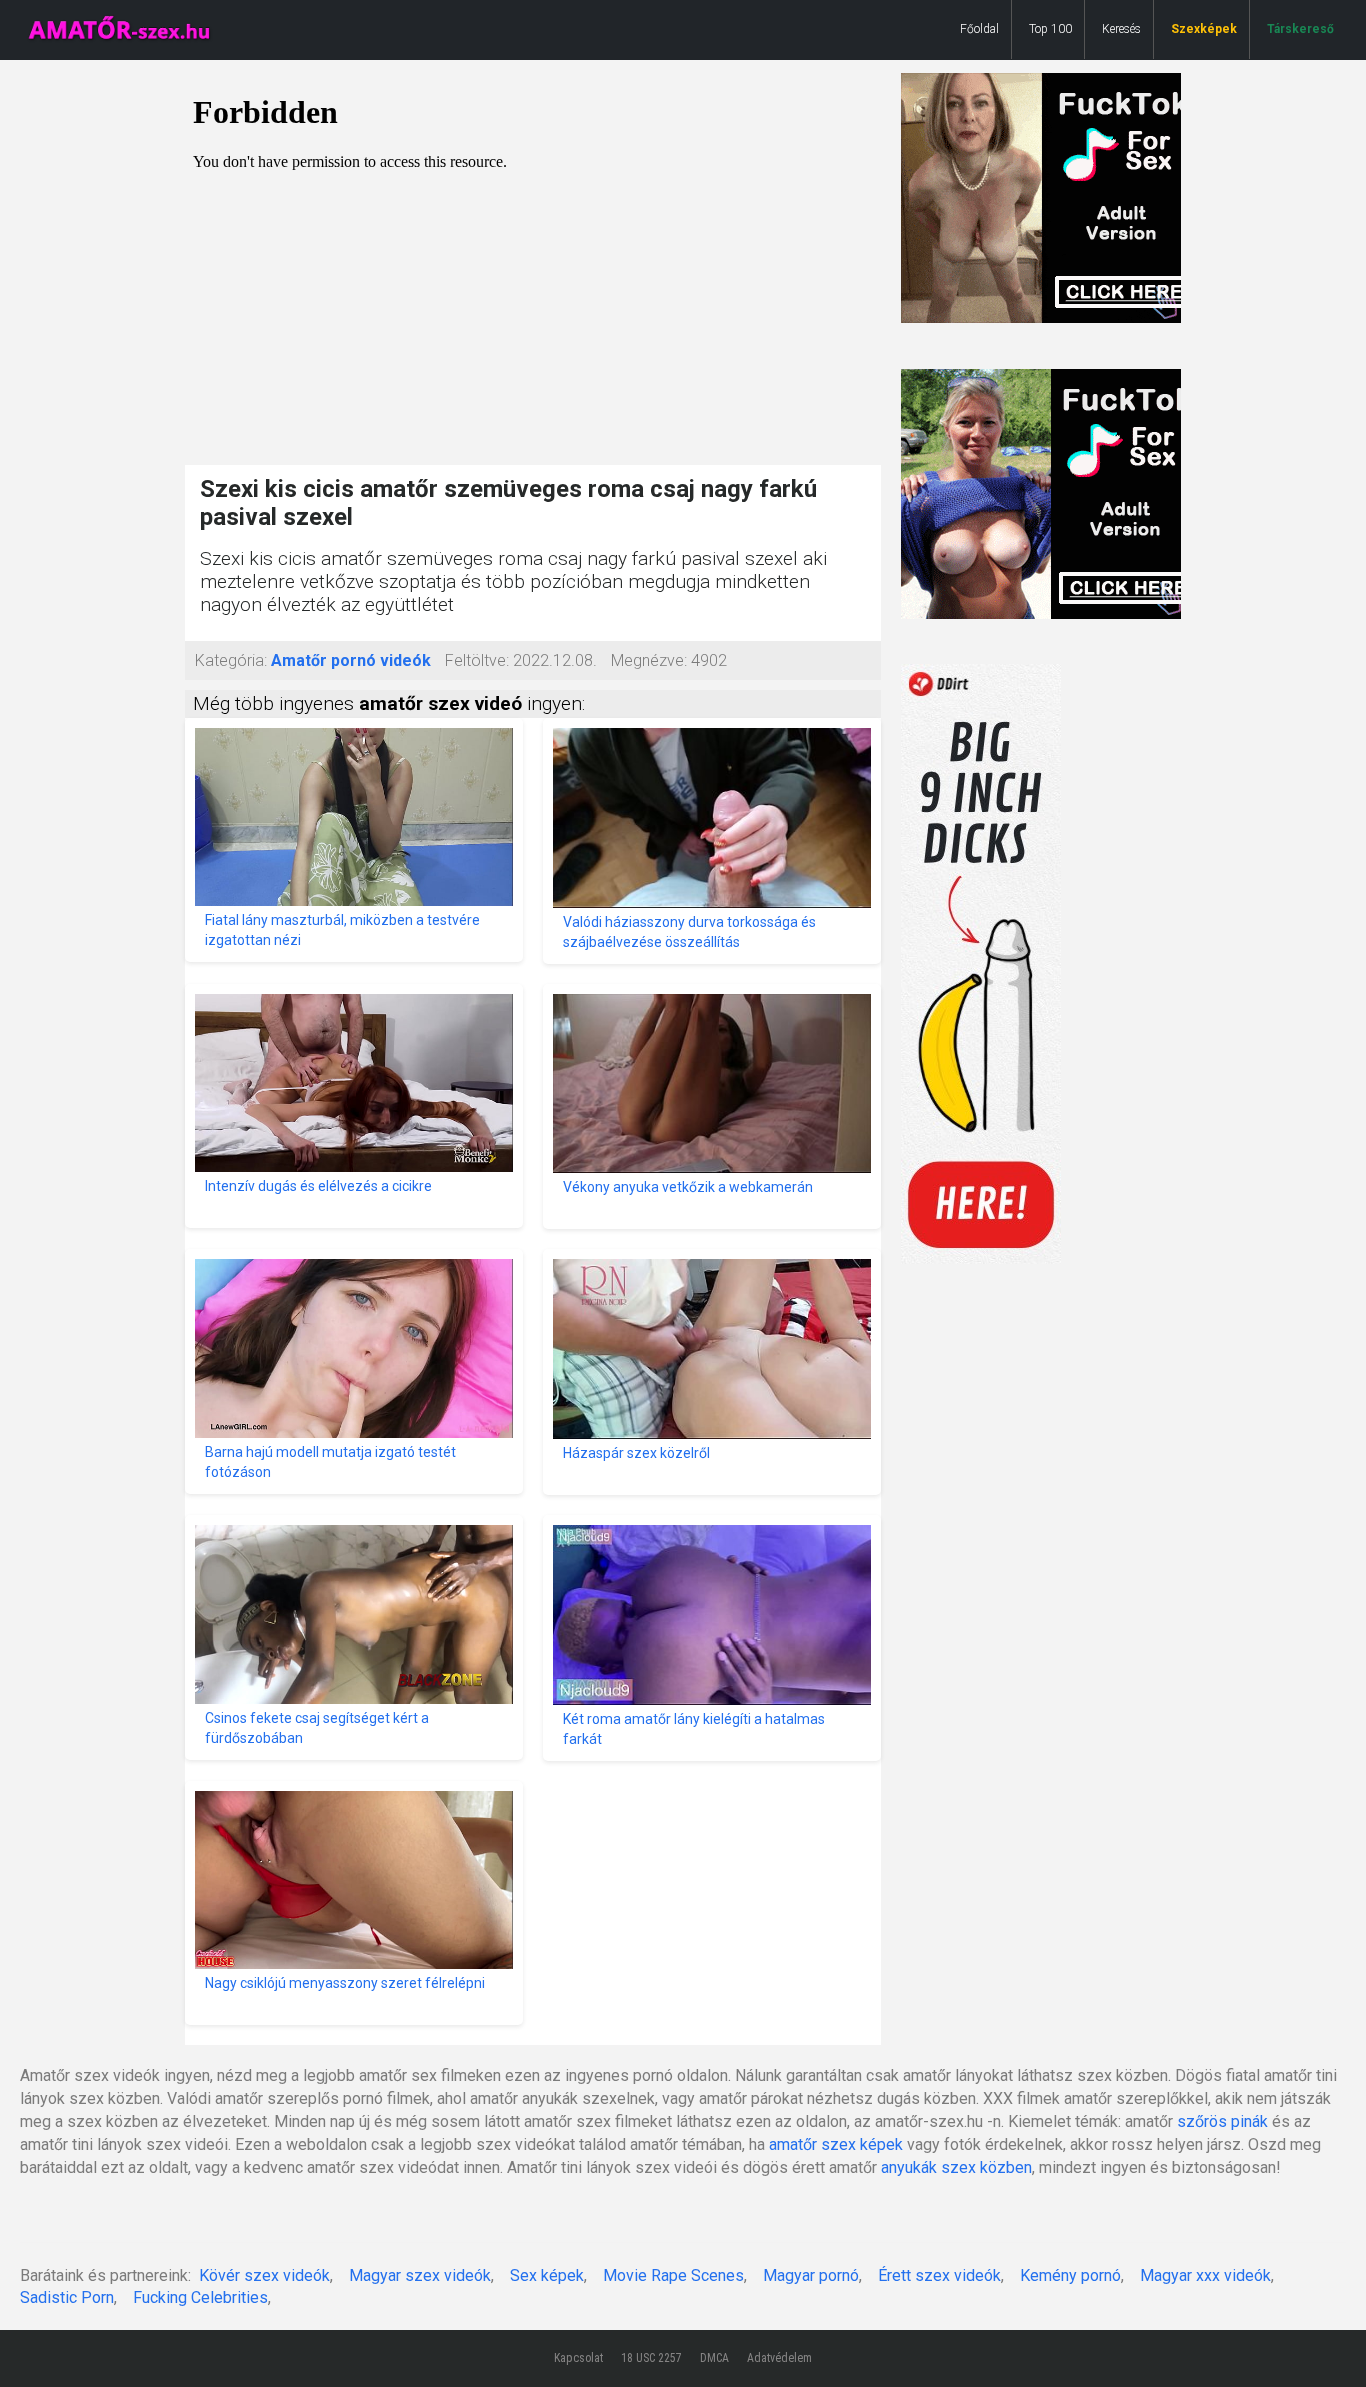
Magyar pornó (811, 2275)
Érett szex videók (939, 2275)
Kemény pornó (1070, 2275)
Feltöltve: (477, 660)
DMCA (714, 2358)
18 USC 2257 (651, 2358)
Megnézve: (649, 660)
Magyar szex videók (420, 2275)
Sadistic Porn (67, 2297)
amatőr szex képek (836, 2144)
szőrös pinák (1222, 2121)
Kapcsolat (578, 2358)
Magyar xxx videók (1205, 2275)
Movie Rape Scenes (673, 2275)
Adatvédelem (779, 2358)
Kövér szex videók (264, 2275)
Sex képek (547, 2275)
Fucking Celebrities (200, 2297)
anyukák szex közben (956, 2167)
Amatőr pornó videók (351, 660)
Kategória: (231, 660)
